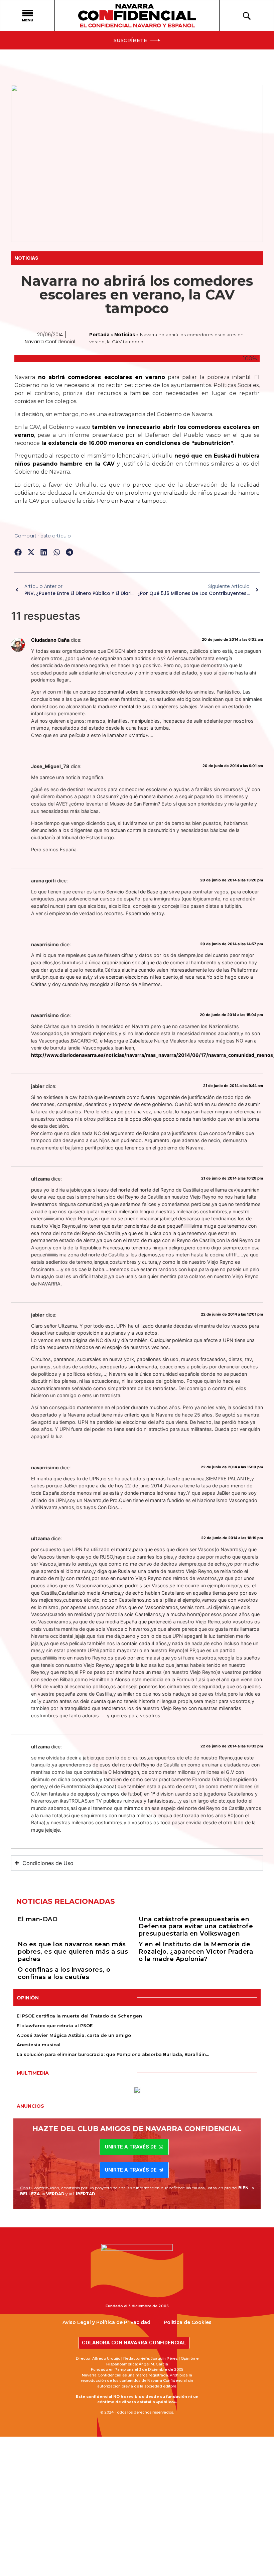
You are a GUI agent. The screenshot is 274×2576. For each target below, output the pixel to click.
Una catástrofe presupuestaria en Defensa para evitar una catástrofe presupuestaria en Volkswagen (196, 1926)
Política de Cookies (188, 2322)
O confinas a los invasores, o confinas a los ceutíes (64, 1973)
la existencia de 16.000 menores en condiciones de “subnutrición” (136, 443)
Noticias (26, 258)
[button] (18, 552)
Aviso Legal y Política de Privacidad (106, 2322)
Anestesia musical (39, 2045)
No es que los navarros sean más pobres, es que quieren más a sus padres (73, 1951)
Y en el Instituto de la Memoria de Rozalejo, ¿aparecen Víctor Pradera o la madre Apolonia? (196, 1951)
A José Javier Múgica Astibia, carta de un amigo (74, 2035)
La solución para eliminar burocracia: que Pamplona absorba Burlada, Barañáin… (113, 2054)
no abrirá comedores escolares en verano (100, 377)
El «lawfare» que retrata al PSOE (55, 2026)
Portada (99, 335)
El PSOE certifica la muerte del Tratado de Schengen (79, 2016)
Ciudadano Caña (50, 640)
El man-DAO (38, 1919)
